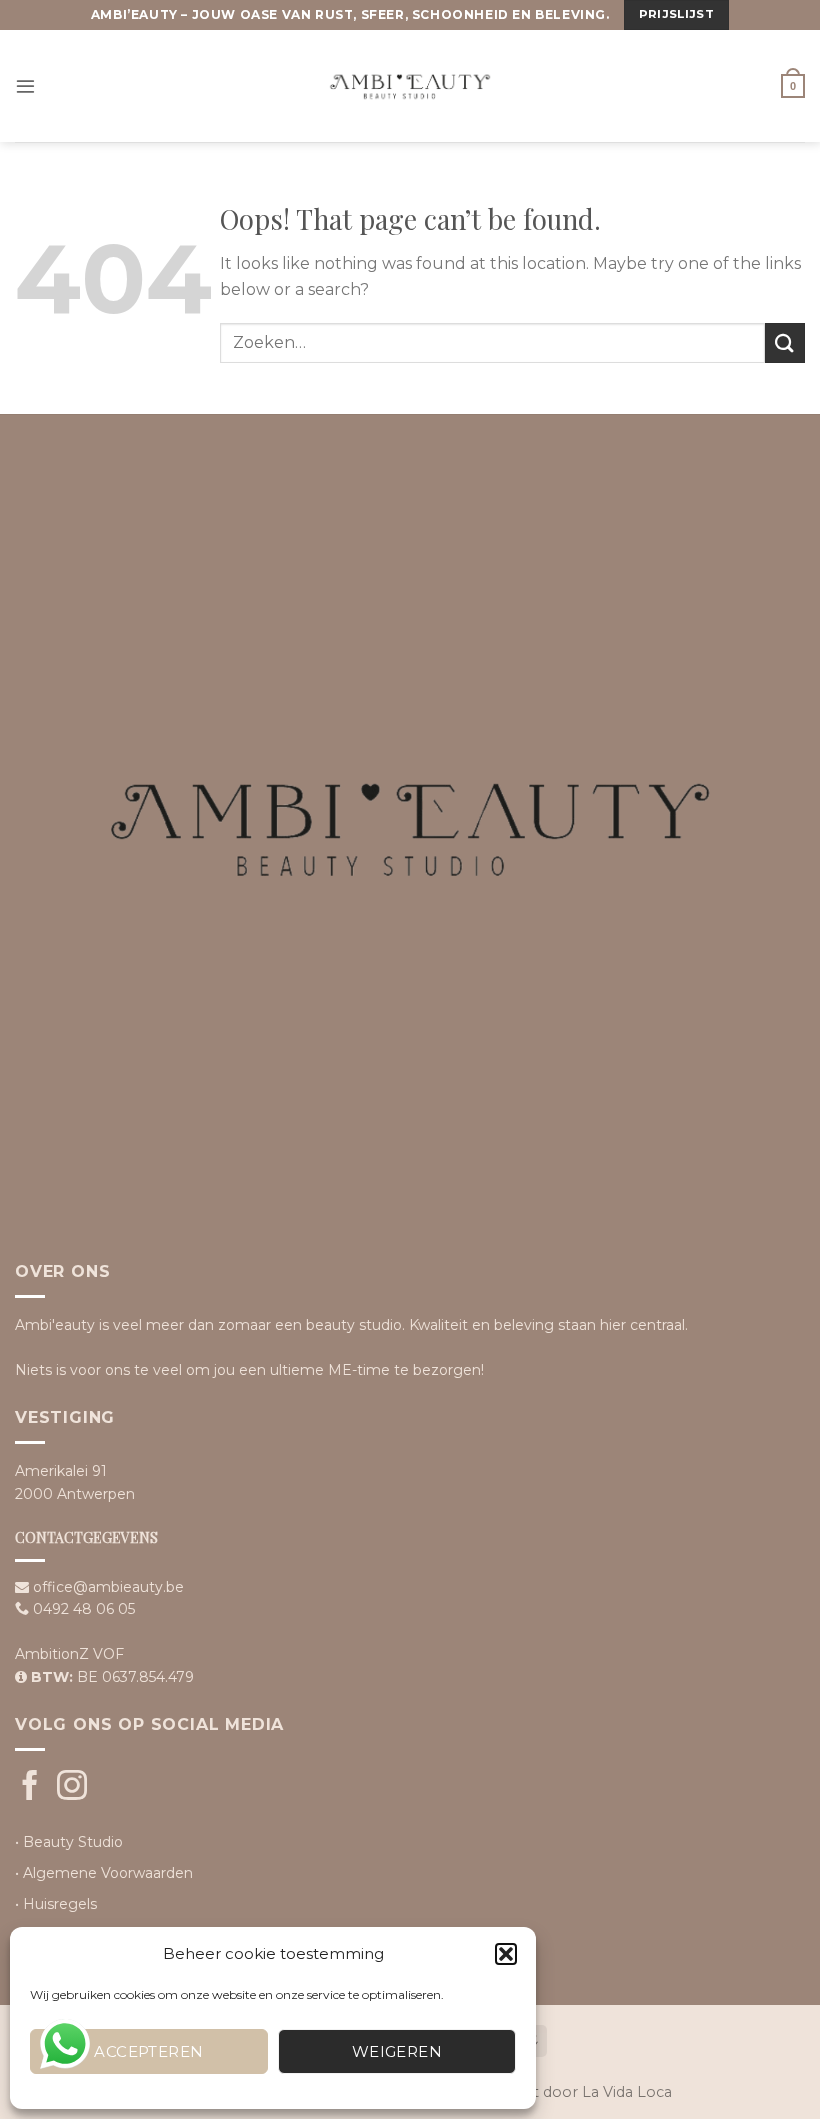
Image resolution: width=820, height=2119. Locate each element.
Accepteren (149, 2051)
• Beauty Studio (69, 1842)
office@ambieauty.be (108, 1587)
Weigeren (397, 2051)
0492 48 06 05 (84, 1609)
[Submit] (785, 342)
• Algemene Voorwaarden (104, 1873)
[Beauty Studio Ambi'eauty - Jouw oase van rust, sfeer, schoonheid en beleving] (410, 86)
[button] (506, 1954)
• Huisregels (56, 1904)
